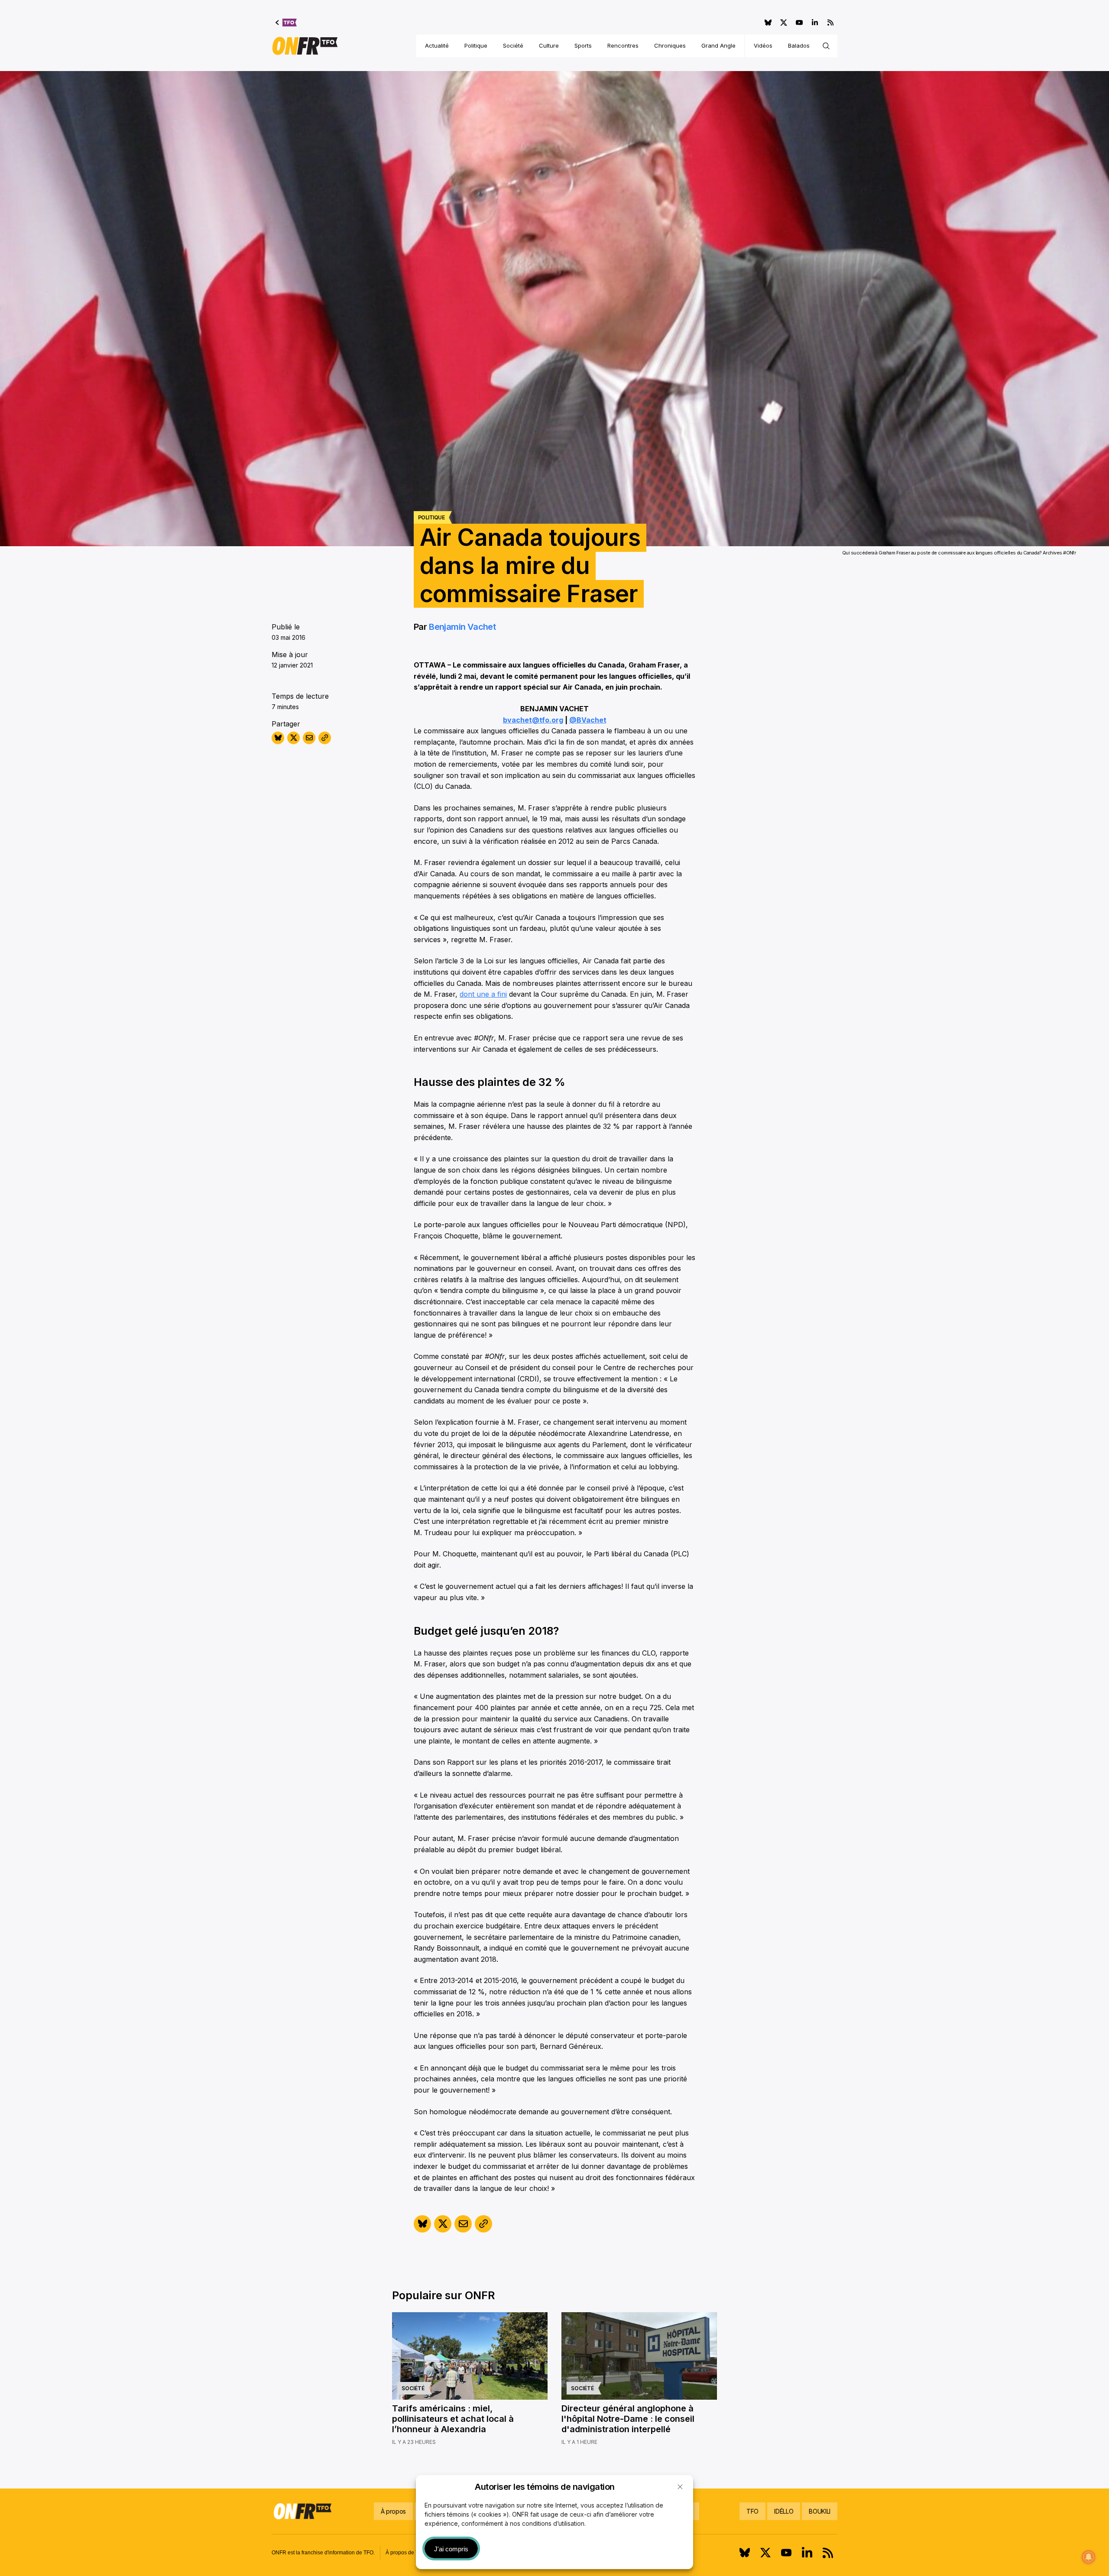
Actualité (437, 45)
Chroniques (670, 45)
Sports (583, 45)
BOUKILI (820, 2511)
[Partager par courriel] (309, 738)
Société (513, 45)
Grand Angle (718, 45)
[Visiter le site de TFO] (286, 23)
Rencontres (623, 45)
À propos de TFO (405, 2553)
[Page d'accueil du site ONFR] (305, 46)
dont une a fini (483, 994)
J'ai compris (451, 2549)
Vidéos (763, 45)
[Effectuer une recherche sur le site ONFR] (826, 46)
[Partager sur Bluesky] (278, 738)
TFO (752, 2511)
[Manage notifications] (1089, 2557)
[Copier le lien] (325, 738)
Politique (476, 45)
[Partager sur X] (293, 738)
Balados (799, 45)
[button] (680, 2487)
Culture (549, 45)
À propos (393, 2511)
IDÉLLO (784, 2511)
